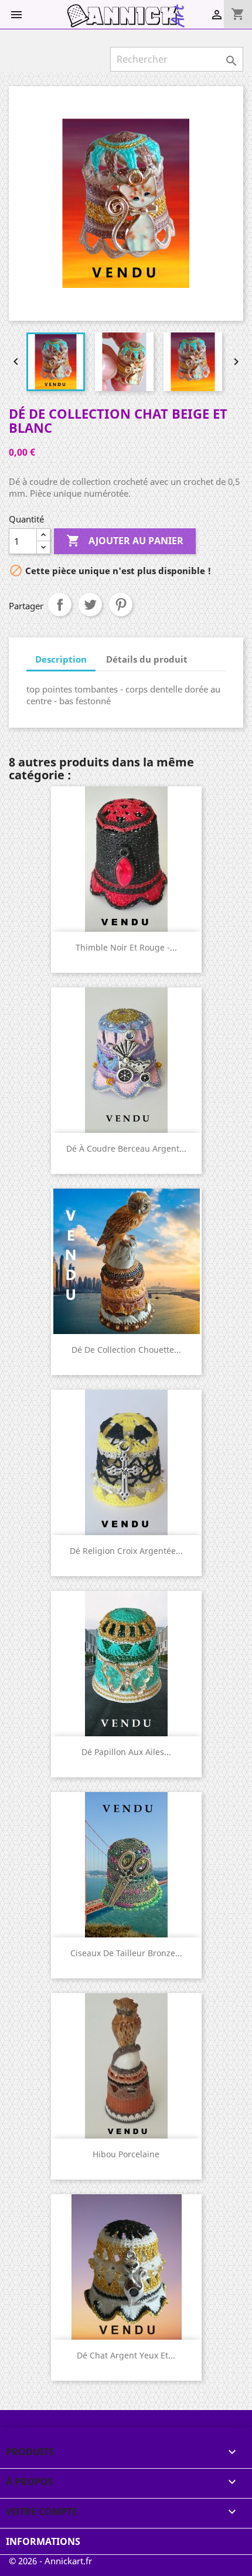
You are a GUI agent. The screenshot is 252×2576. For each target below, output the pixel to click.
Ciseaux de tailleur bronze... (126, 1953)
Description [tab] (61, 659)
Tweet (90, 605)
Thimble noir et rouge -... (126, 947)
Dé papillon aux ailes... (126, 1752)
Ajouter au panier (125, 541)
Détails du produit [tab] (147, 659)
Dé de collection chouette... (126, 1350)
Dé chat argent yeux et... (126, 2355)
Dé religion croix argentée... (126, 1551)
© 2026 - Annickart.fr (50, 2561)
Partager (60, 605)
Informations (43, 2541)
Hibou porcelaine (126, 2154)
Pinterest (121, 605)
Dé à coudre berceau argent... (126, 1148)
